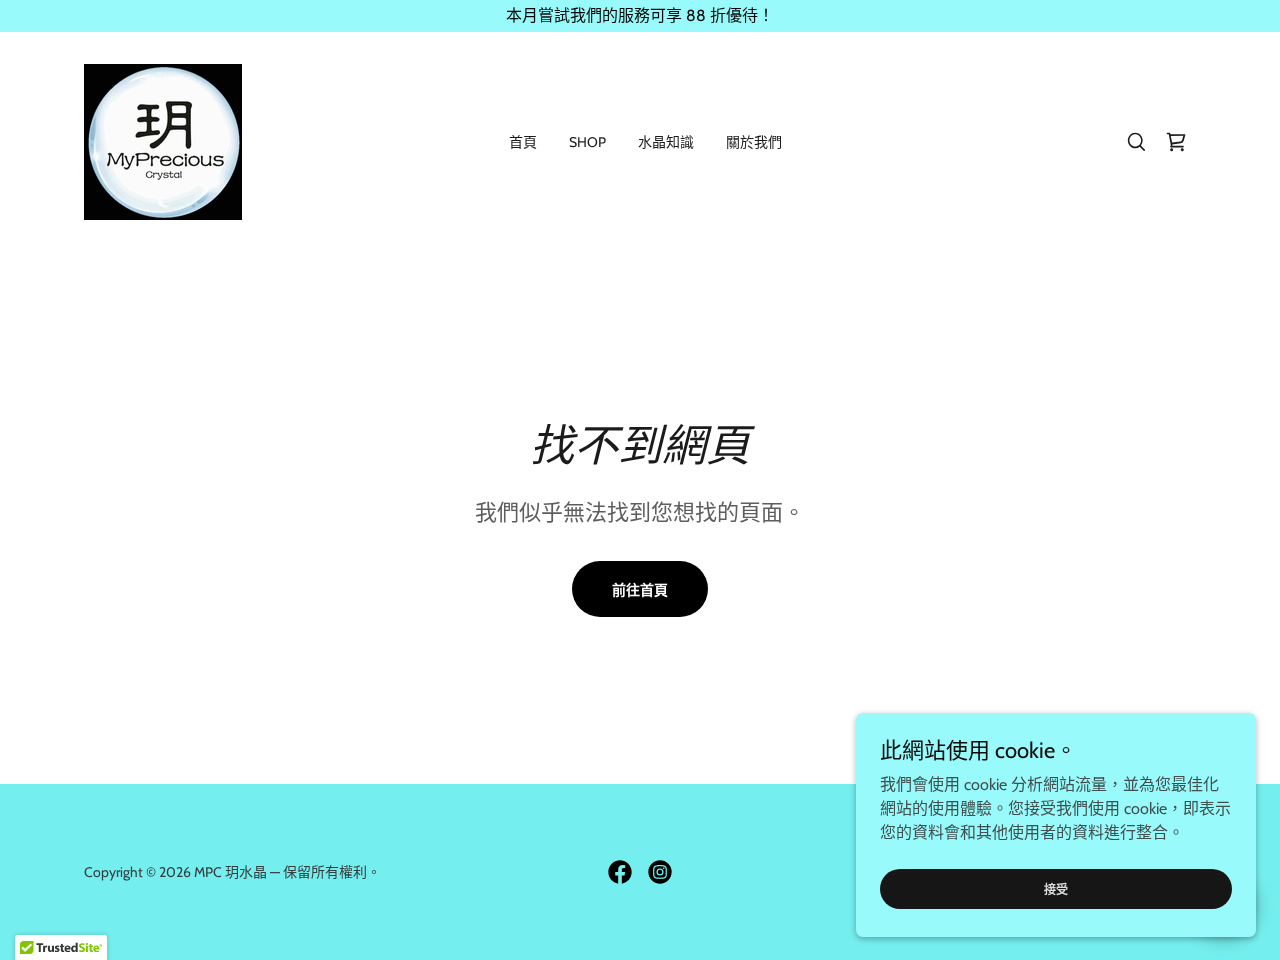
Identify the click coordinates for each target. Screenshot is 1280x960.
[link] (163, 140)
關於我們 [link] (754, 142)
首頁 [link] (523, 142)
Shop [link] (587, 142)
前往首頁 (640, 590)
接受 (1056, 889)
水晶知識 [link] (666, 142)
